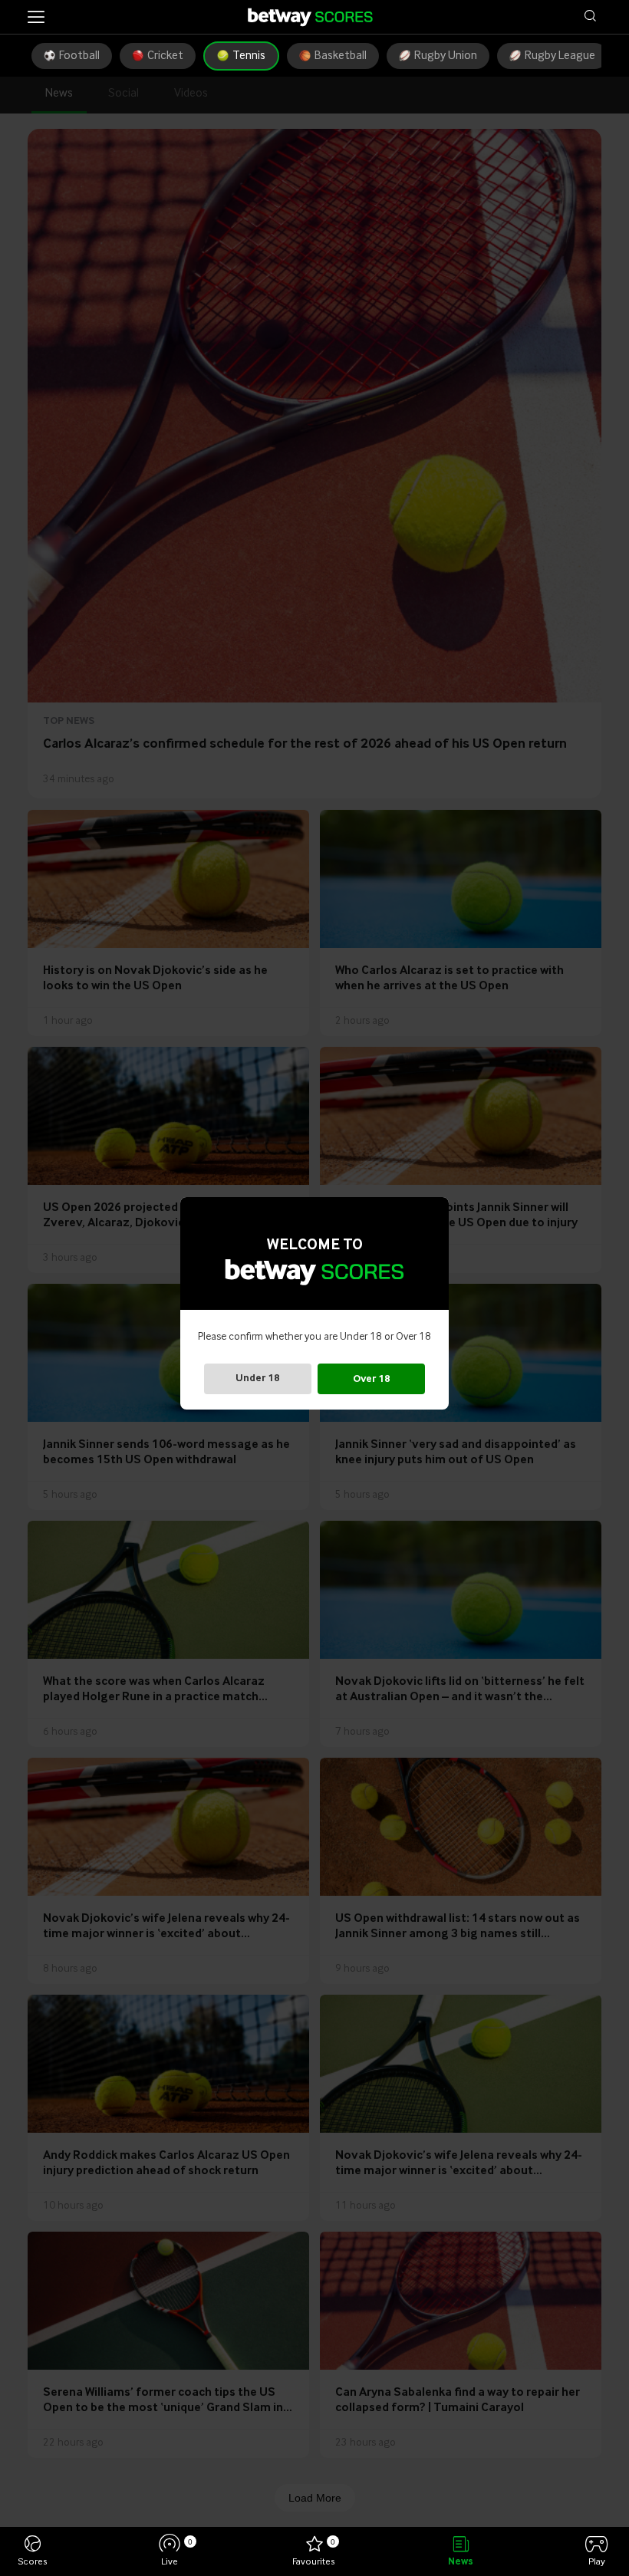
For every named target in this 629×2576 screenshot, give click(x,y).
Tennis (249, 56)
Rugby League (560, 56)
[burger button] (36, 17)
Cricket (165, 56)
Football (79, 56)
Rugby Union (446, 56)
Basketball (341, 56)
